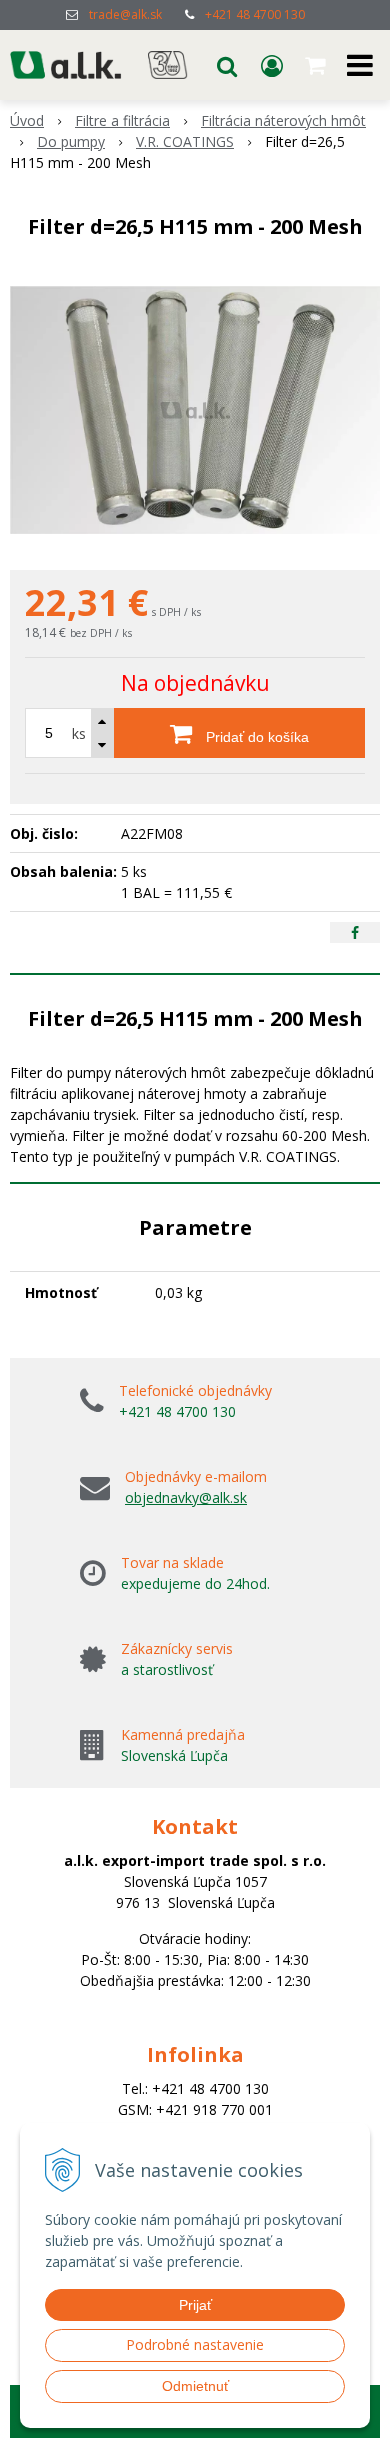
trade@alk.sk (125, 14)
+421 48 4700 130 (255, 14)
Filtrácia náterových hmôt (283, 120)
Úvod (27, 120)
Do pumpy (71, 141)
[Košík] (317, 65)
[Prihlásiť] (272, 65)
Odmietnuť (195, 2386)
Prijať (195, 2305)
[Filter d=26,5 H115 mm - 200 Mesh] (195, 410)
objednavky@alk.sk (186, 1497)
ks (79, 733)
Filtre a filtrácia (122, 120)
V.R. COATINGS (185, 141)
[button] (227, 65)
